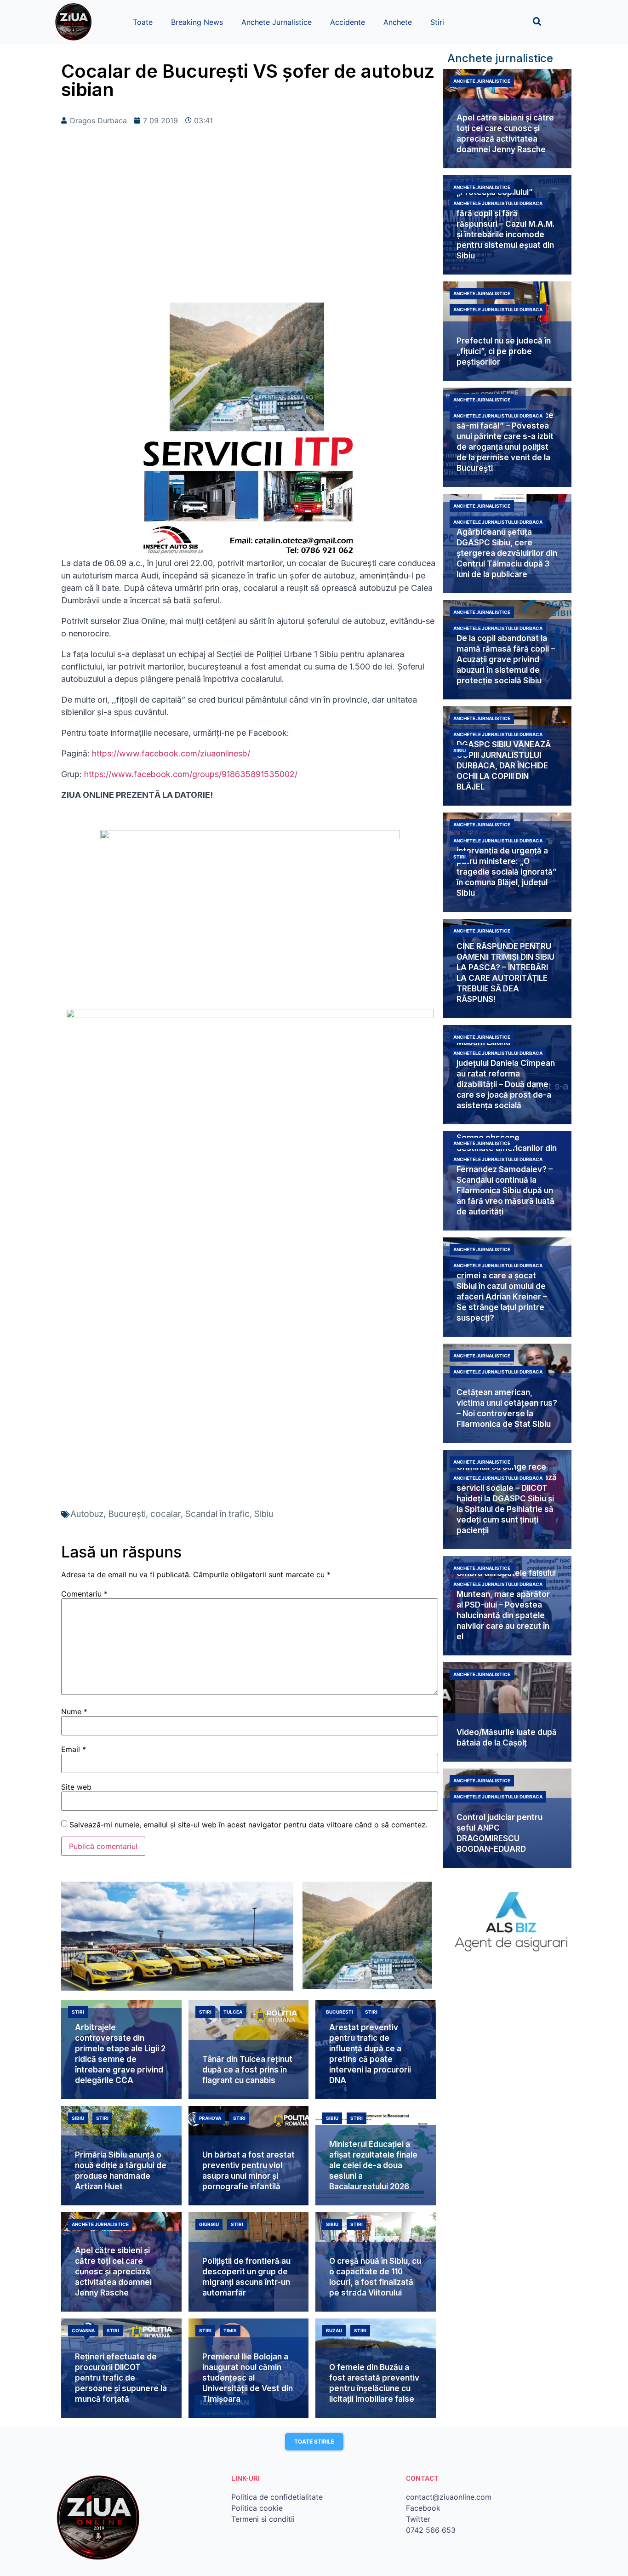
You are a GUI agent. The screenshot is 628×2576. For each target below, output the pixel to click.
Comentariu (84, 1594)
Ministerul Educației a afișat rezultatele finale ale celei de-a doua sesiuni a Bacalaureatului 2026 (373, 2165)
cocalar (166, 1514)
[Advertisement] (250, 229)
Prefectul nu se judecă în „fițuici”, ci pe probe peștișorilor (504, 351)
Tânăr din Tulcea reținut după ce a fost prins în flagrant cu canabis (247, 2070)
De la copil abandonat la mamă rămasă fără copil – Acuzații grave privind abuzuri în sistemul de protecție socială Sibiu (506, 659)
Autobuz (87, 1514)
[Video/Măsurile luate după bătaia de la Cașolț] (507, 1712)
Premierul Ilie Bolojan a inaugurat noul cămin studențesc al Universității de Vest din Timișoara (248, 2378)
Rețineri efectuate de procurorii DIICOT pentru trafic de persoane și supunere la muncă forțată (121, 2378)
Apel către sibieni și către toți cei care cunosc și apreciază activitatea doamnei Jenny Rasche (113, 2272)
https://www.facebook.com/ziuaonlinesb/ (170, 753)
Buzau (334, 2330)
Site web (76, 1787)
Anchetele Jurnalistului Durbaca (498, 203)
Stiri (437, 22)
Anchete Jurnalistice (277, 22)
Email (74, 1749)
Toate (143, 22)
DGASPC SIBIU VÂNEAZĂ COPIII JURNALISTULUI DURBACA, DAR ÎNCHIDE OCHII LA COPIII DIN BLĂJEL (504, 766)
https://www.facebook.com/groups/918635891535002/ (191, 774)
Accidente (348, 22)
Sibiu (264, 1514)
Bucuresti (340, 2012)
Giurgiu (209, 2224)
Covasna (83, 2330)
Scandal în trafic (217, 1514)
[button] (537, 21)
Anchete (398, 22)
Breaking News (197, 22)
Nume (74, 1712)
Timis (230, 2330)
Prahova (210, 2118)
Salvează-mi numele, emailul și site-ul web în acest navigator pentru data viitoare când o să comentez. (248, 1825)
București (127, 1514)
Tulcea (233, 2012)
